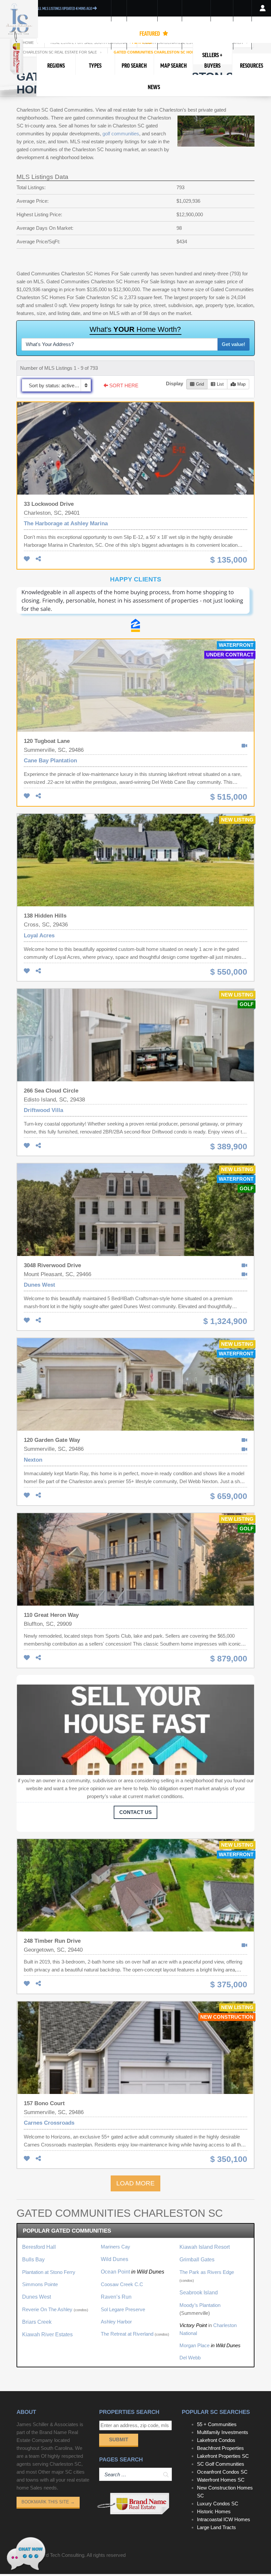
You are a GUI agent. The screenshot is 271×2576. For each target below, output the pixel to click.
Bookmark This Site (48, 2475)
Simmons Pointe (40, 2258)
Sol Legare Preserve (123, 2283)
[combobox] (56, 385)
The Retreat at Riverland (127, 2307)
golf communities (121, 134)
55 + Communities (217, 2398)
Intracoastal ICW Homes (224, 2493)
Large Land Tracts (216, 2501)
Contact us (135, 1785)
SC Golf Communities (221, 2437)
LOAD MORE (135, 2157)
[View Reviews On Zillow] (135, 599)
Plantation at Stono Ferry (49, 2245)
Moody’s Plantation (200, 2278)
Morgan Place (194, 2319)
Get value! (233, 344)
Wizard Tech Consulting (59, 2528)
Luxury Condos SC (218, 2477)
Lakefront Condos (216, 2413)
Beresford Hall (39, 2220)
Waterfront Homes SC (221, 2453)
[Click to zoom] (135, 590)
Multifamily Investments (223, 2405)
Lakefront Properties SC (223, 2429)
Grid (200, 384)
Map (241, 384)
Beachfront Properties (220, 2421)
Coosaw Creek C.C (122, 2258)
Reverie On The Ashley (47, 2283)
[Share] (38, 559)
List (220, 384)
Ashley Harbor (116, 2295)
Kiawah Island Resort (205, 2220)
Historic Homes (214, 2485)
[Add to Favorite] (27, 559)
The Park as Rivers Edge (207, 2245)
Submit (119, 2413)
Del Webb (190, 2331)
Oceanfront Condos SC (222, 2445)
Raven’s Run (116, 2270)
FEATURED (150, 33)
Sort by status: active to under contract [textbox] (60, 385)
